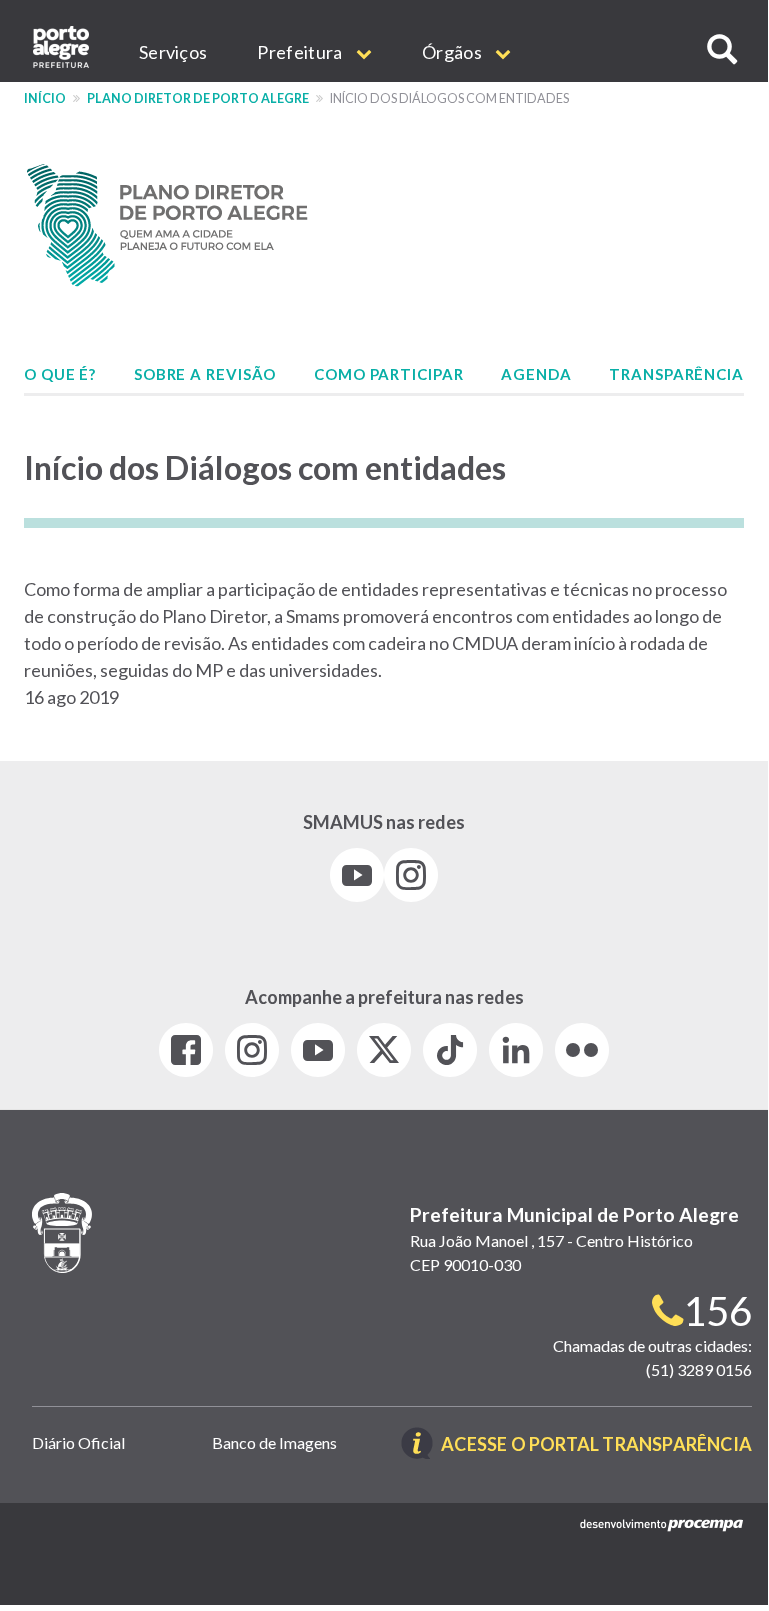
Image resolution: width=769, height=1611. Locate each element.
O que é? (60, 374)
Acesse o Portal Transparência (596, 1445)
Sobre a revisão (205, 374)
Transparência (676, 374)
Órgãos (453, 52)
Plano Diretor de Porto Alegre (198, 98)
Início (45, 98)
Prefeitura (301, 52)
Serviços (173, 52)
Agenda (536, 374)
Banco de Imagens (274, 1442)
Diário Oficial (78, 1442)
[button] (722, 49)
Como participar (389, 374)
